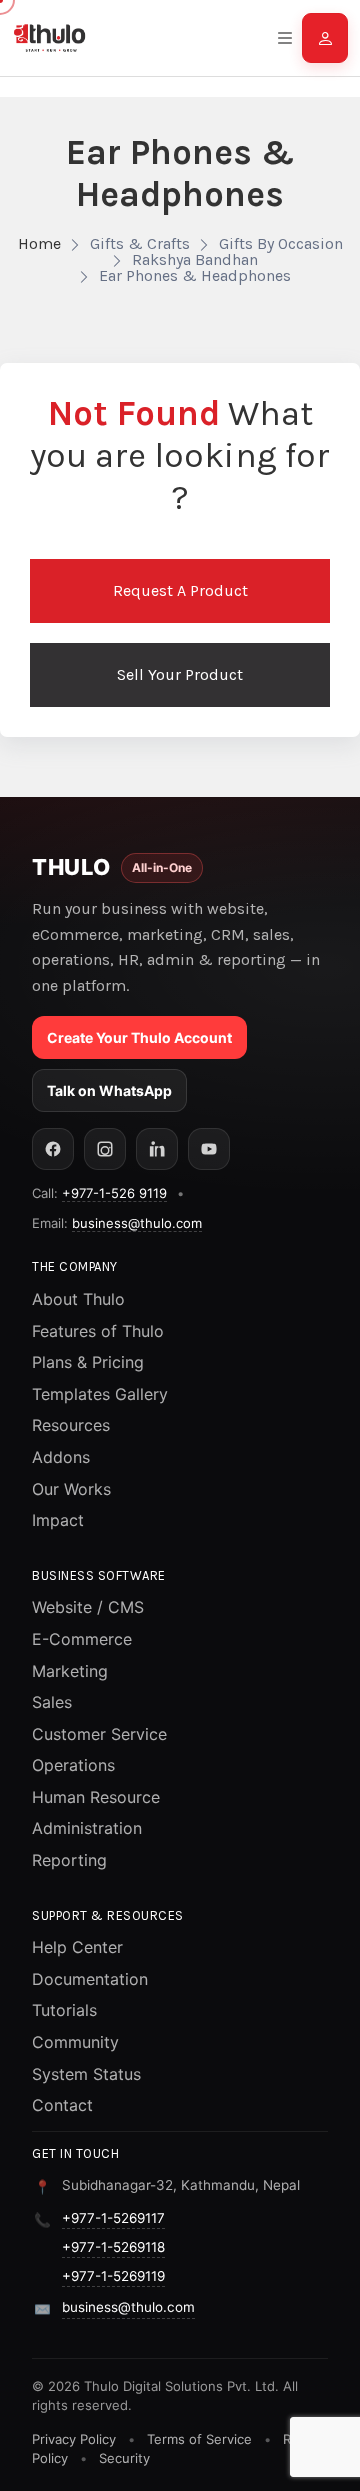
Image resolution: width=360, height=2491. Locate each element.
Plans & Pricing (88, 1362)
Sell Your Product (180, 674)
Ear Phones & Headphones (195, 275)
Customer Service (99, 1734)
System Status (86, 2074)
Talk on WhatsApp (109, 1090)
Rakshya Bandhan (195, 259)
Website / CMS (88, 1607)
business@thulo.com (137, 1223)
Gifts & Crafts (140, 243)
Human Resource (96, 1797)
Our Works (71, 1489)
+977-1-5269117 (113, 2218)
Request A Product (180, 590)
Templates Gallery (100, 1394)
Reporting (69, 1860)
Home (39, 243)
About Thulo (78, 1299)
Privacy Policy (74, 2439)
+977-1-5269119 (113, 2276)
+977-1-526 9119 (114, 1193)
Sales (52, 1702)
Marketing (70, 1671)
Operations (73, 1765)
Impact (58, 1520)
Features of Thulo (98, 1331)
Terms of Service (199, 2439)
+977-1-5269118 (113, 2247)
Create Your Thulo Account (139, 1037)
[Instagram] (105, 1149)
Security (124, 2458)
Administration (87, 1828)
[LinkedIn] (157, 1149)
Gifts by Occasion (281, 243)
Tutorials (64, 2010)
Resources (71, 1425)
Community (75, 2042)
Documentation (90, 1979)
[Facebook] (53, 1149)
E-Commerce (82, 1639)
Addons (61, 1457)
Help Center (77, 1947)
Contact (62, 2105)
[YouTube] (209, 1149)
